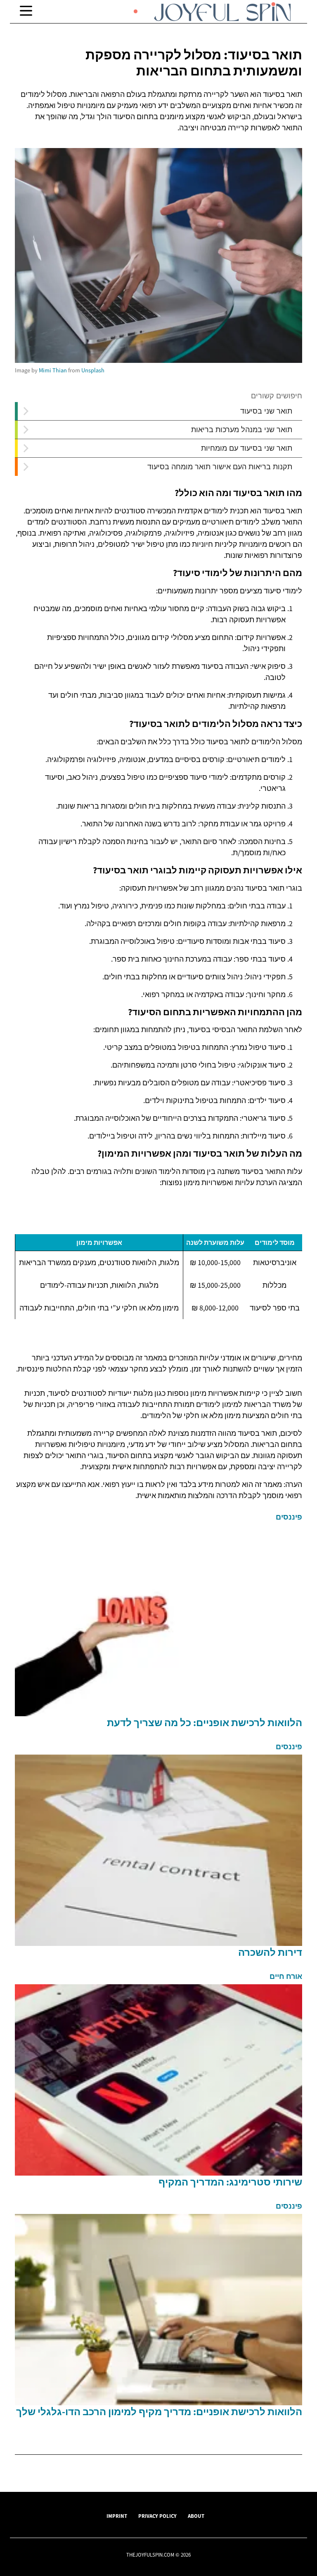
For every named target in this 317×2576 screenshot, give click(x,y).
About (196, 2516)
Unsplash (93, 370)
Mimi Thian (53, 370)
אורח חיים (286, 1976)
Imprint (117, 2516)
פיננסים (289, 1517)
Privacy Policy (157, 2516)
